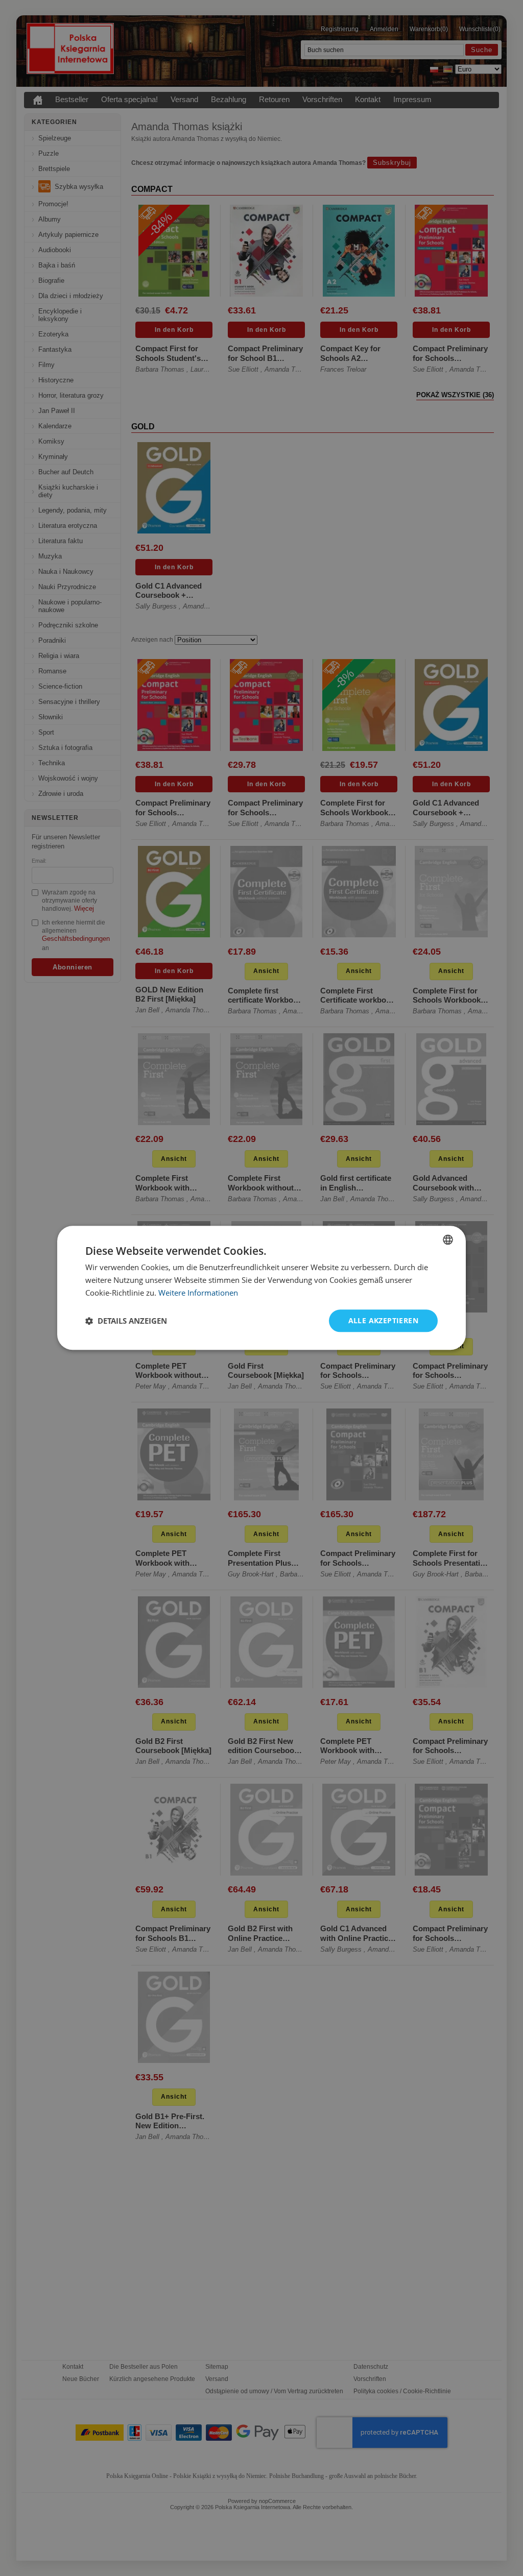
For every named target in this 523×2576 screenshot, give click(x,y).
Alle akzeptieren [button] (383, 1320)
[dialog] (261, 1288)
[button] (126, 1321)
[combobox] (448, 1240)
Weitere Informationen (198, 1293)
